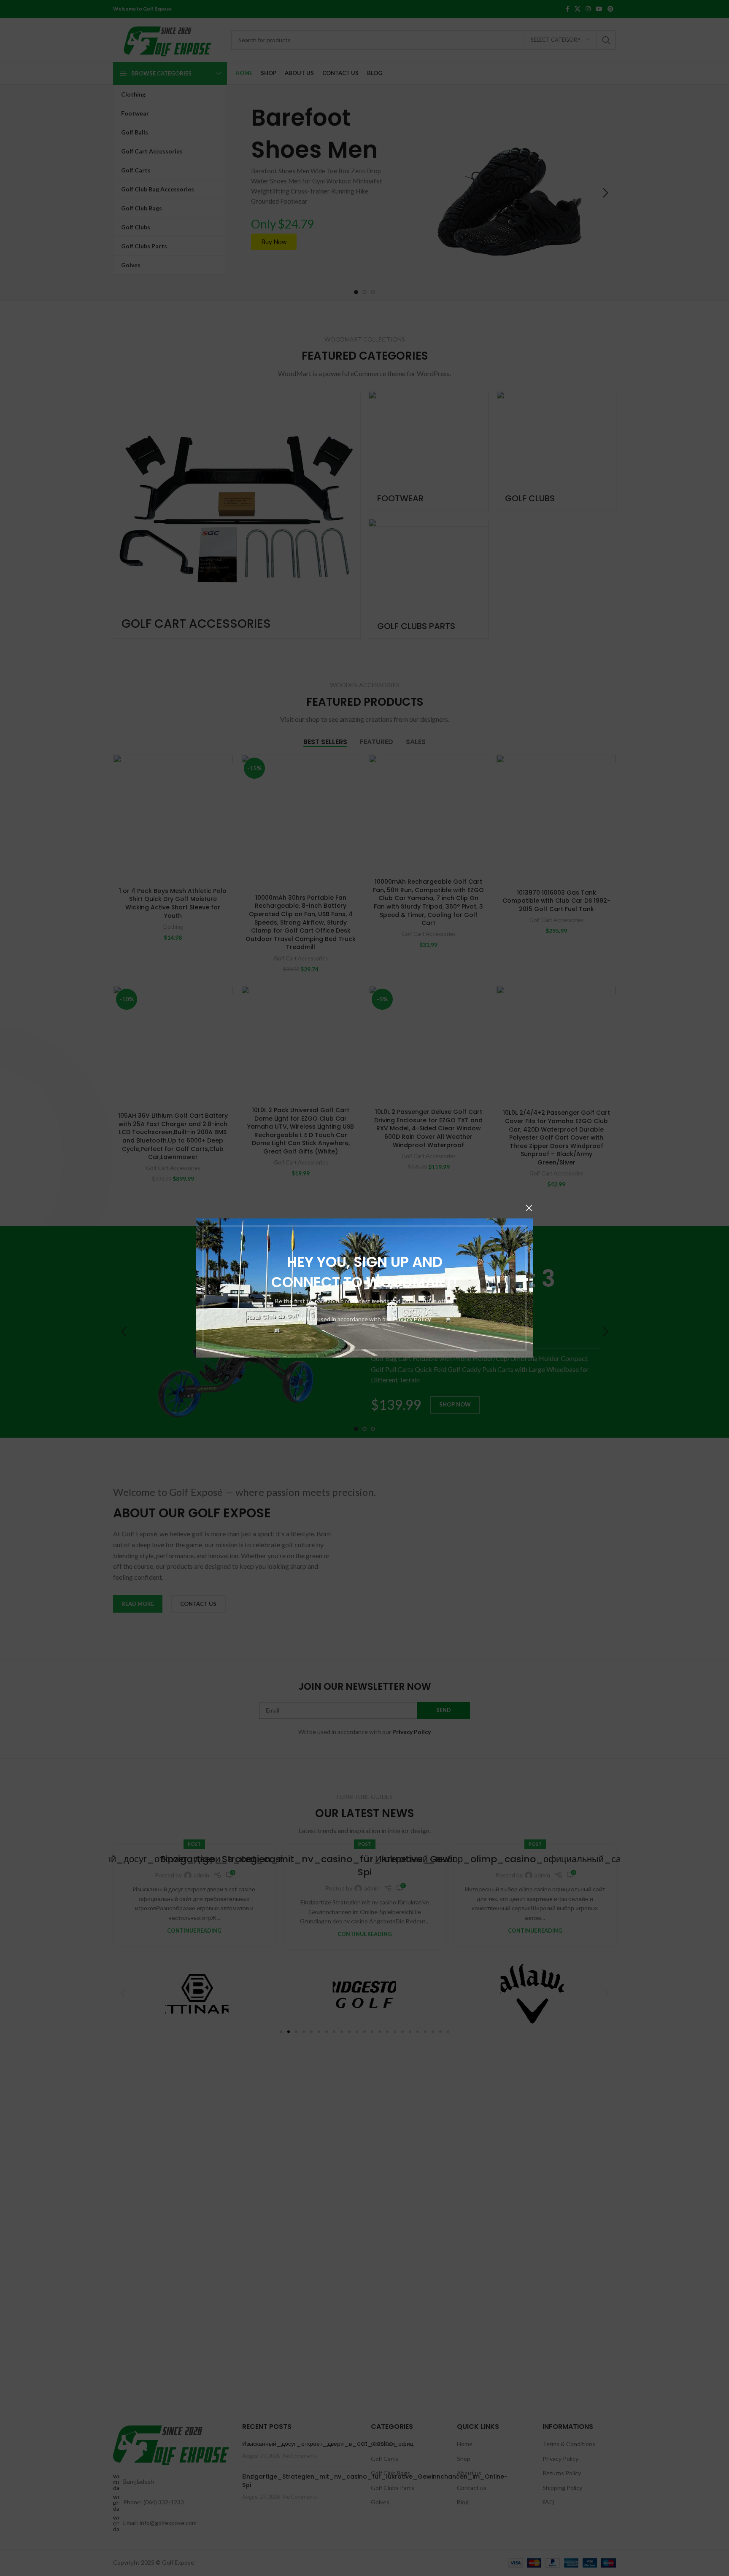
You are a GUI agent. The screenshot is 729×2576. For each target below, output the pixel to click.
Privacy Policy (412, 1319)
